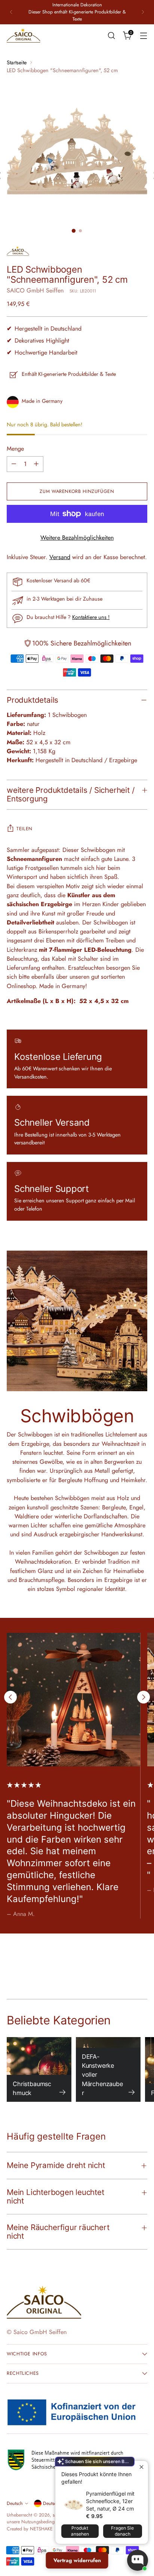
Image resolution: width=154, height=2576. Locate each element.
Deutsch (15, 2503)
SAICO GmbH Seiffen (35, 290)
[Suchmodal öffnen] (111, 35)
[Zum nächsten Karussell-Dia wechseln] (144, 1697)
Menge (15, 449)
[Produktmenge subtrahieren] (14, 464)
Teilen (24, 829)
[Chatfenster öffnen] (138, 2560)
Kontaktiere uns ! (91, 617)
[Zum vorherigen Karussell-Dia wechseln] (10, 1697)
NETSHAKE (41, 2529)
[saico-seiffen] (24, 36)
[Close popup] (141, 2467)
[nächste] (143, 12)
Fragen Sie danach (122, 2531)
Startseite (17, 62)
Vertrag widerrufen (77, 2560)
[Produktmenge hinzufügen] (36, 464)
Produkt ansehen (80, 2531)
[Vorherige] (11, 12)
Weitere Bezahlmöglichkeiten (77, 538)
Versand (60, 557)
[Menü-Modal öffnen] (143, 35)
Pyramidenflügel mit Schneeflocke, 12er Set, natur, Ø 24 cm (110, 2501)
